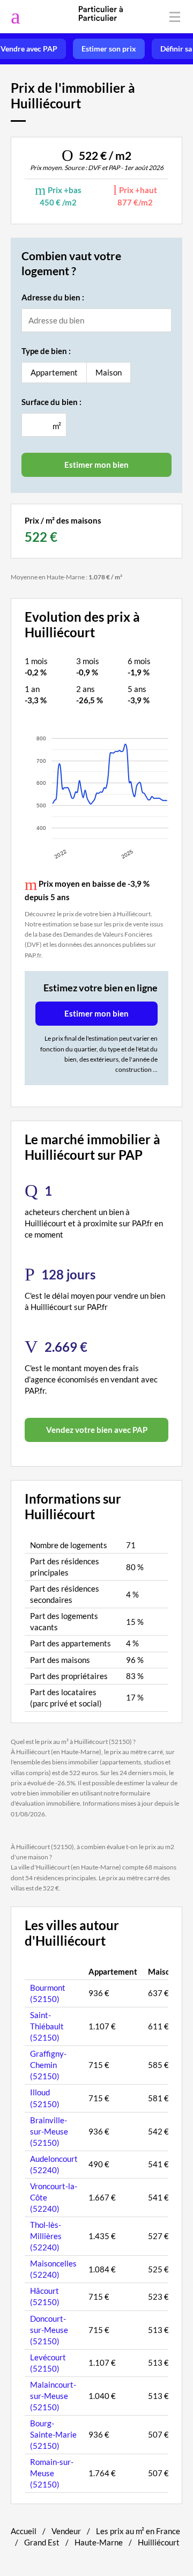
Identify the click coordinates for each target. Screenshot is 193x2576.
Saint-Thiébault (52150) (47, 2026)
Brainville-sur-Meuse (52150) (49, 2131)
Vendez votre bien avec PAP (97, 1430)
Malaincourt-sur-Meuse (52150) (53, 2396)
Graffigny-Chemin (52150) (48, 2065)
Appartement (54, 372)
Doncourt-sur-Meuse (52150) (49, 2330)
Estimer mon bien (96, 1013)
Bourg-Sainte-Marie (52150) (53, 2434)
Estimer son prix (109, 49)
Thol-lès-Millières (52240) (46, 2236)
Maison (109, 372)
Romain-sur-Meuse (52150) (52, 2473)
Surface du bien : (51, 402)
